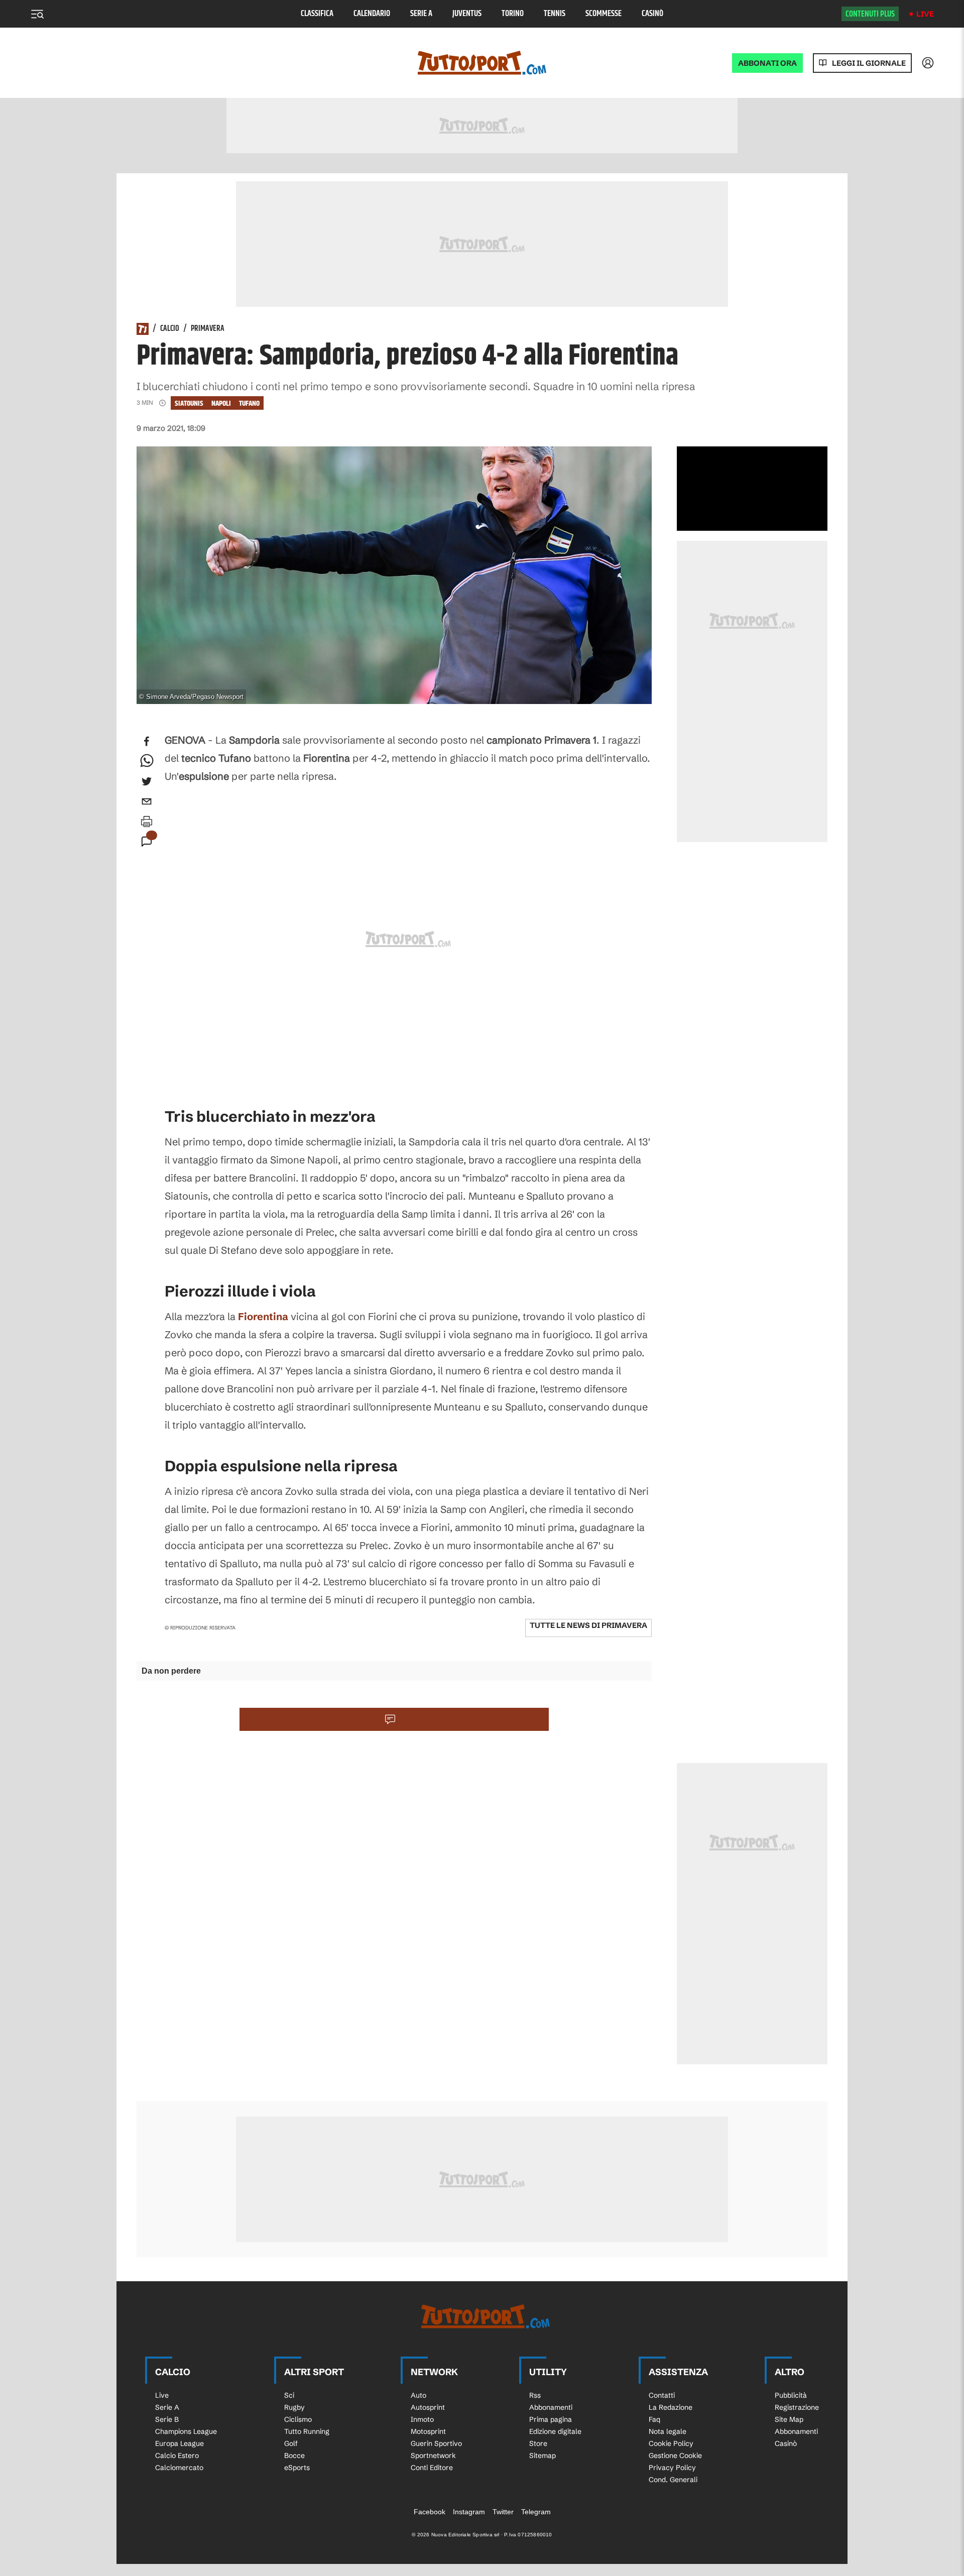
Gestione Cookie (675, 2455)
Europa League (179, 2443)
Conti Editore (432, 2468)
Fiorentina (263, 1316)
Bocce (294, 2455)
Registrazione (797, 2407)
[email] (147, 801)
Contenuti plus (870, 14)
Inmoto (422, 2419)
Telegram (536, 2512)
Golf (291, 2443)
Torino (513, 14)
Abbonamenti (551, 2407)
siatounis (189, 403)
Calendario (372, 14)
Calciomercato (179, 2468)
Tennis (555, 14)
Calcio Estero (177, 2455)
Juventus (467, 14)
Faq (654, 2419)
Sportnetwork (433, 2455)
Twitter (503, 2512)
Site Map (789, 2419)
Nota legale (668, 2431)
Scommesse (604, 14)
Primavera (208, 329)
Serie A (421, 14)
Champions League (186, 2431)
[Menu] (37, 14)
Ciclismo (298, 2419)
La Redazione (671, 2407)
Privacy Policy (672, 2468)
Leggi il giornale (869, 63)
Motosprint (428, 2431)
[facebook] (147, 741)
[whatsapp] (147, 761)
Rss (535, 2395)
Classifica (317, 14)
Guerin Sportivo (436, 2443)
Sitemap (543, 2455)
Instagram (469, 2512)
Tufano (249, 403)
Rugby (294, 2407)
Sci (289, 2395)
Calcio (170, 329)
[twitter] (147, 781)
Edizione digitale (555, 2431)
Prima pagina (551, 2419)
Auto (418, 2395)
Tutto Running (307, 2431)
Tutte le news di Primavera (588, 1625)
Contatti (662, 2395)
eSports (297, 2468)
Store (538, 2443)
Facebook (430, 2512)
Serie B (167, 2419)
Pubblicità (791, 2395)
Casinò (652, 14)
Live (925, 14)
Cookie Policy (671, 2443)
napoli (221, 403)
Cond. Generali (673, 2480)
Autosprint (428, 2407)
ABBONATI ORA (767, 63)
